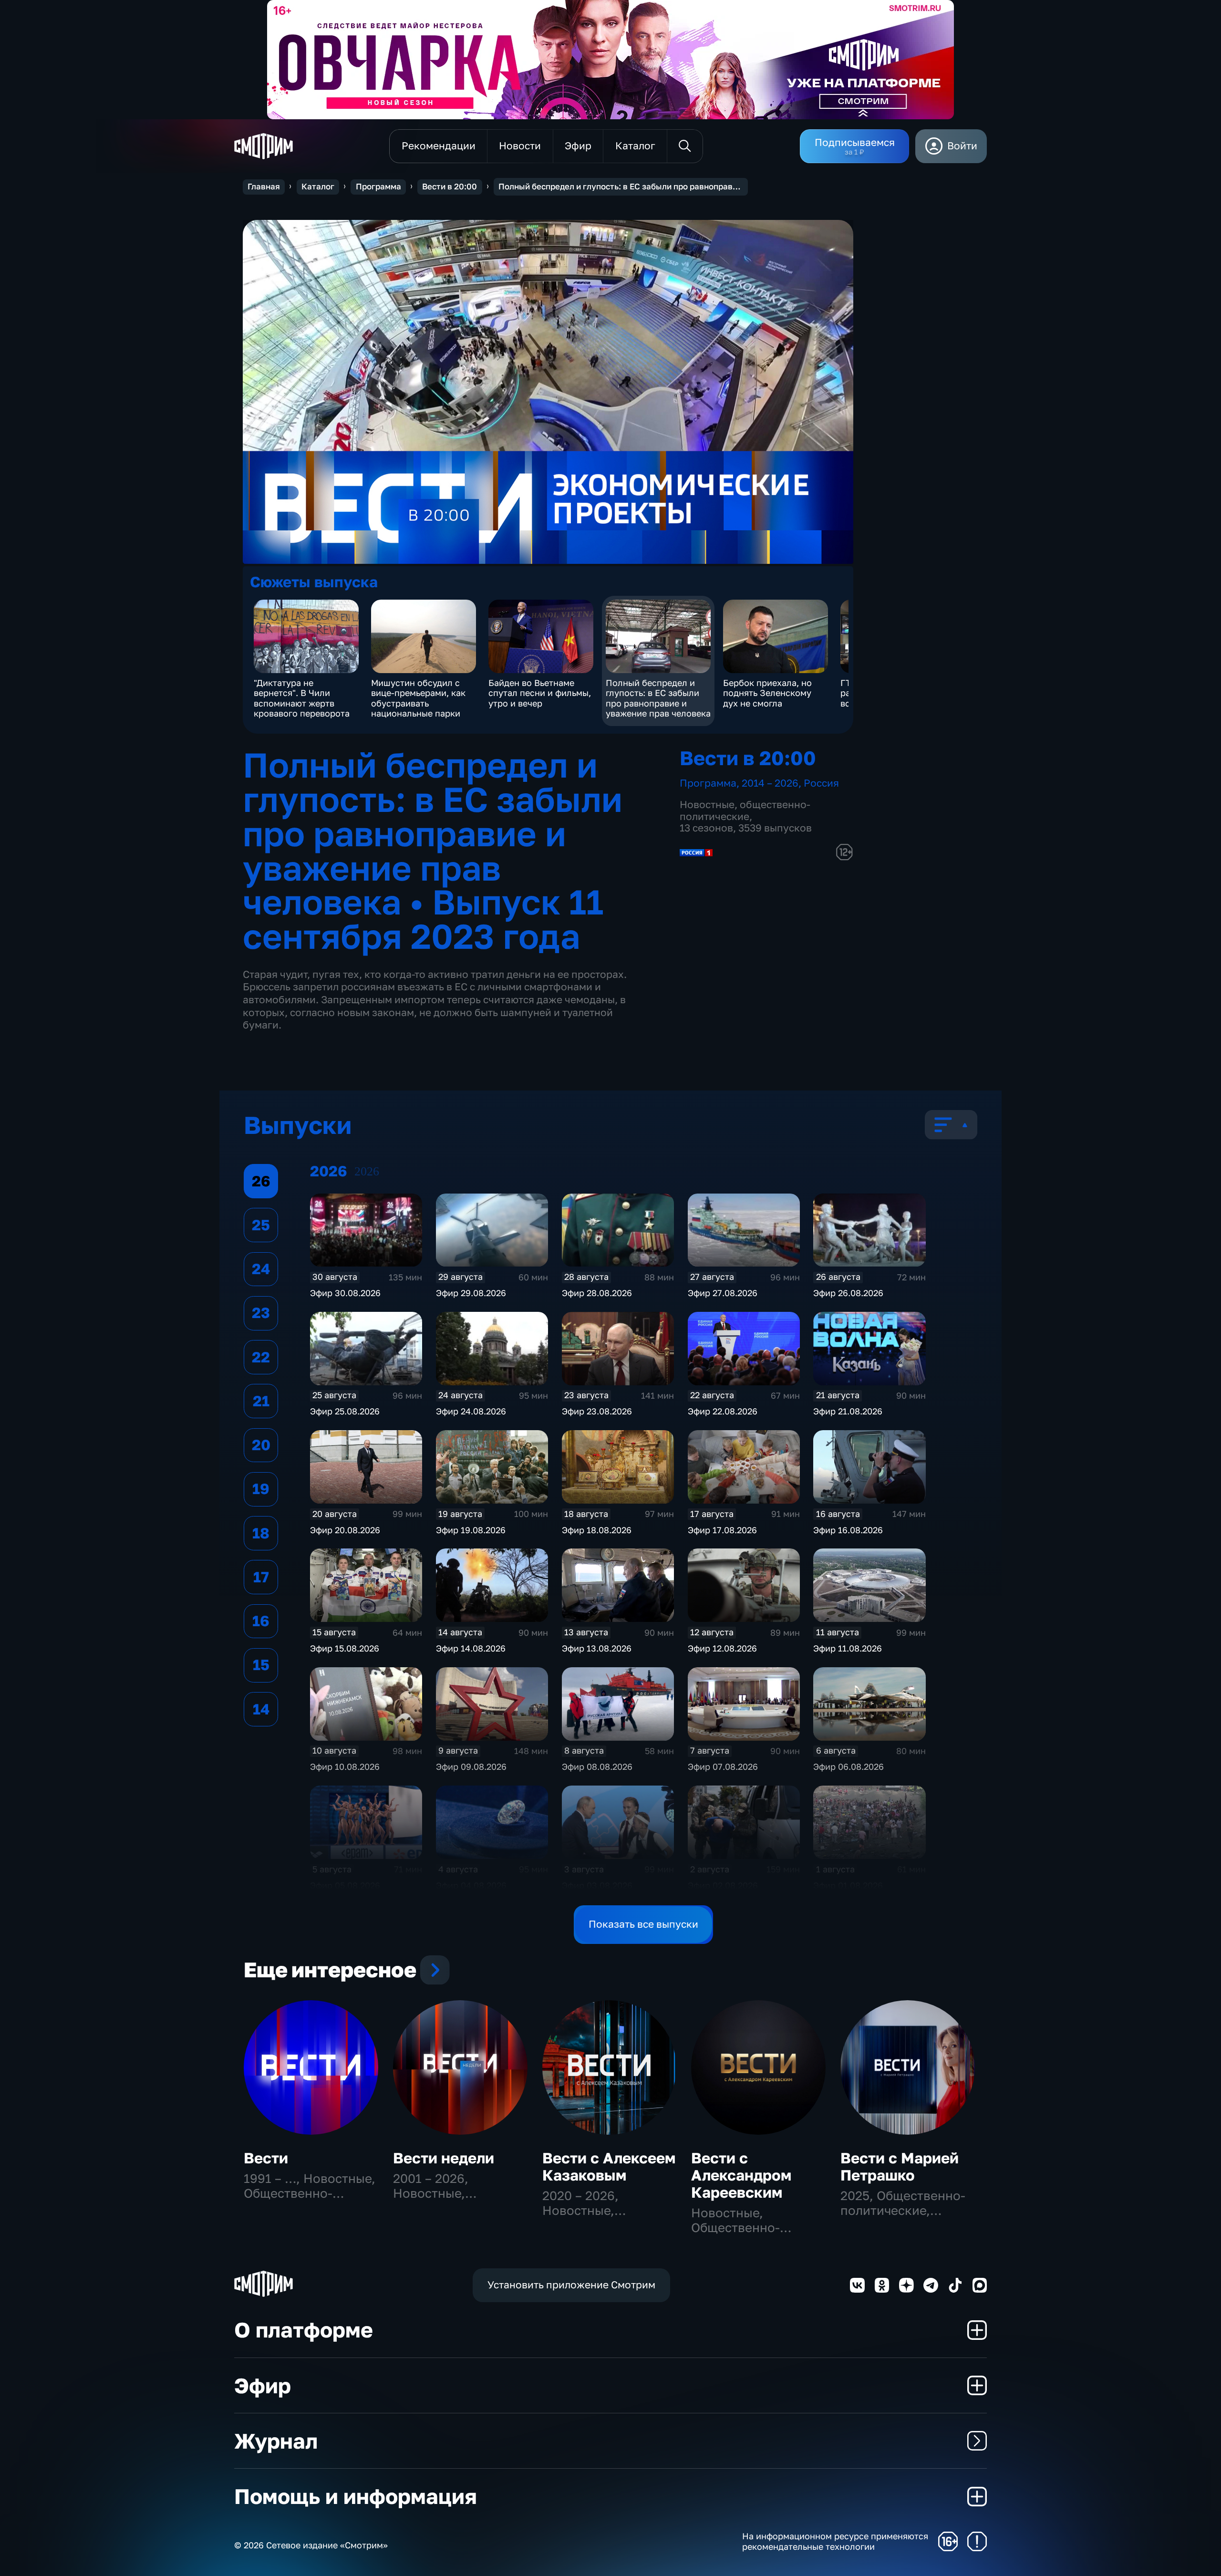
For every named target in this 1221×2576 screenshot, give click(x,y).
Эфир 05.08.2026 (345, 1885)
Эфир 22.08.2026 (723, 1411)
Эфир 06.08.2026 (848, 1766)
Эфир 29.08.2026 (471, 1293)
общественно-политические (745, 810)
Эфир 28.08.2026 (597, 1293)
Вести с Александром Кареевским (741, 2175)
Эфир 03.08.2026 (597, 1885)
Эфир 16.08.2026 (848, 1530)
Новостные (707, 805)
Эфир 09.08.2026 (471, 1766)
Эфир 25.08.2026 (345, 1411)
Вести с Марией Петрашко (900, 2166)
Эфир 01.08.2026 (848, 1885)
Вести (266, 2158)
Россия (821, 783)
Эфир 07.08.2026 (723, 1766)
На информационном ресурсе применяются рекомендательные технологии (835, 2541)
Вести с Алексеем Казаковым (609, 2166)
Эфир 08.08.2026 (597, 1766)
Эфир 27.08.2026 (723, 1293)
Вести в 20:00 (450, 187)
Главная (264, 187)
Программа (378, 187)
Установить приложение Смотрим (571, 2285)
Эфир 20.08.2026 (345, 1530)
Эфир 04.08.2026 (471, 1885)
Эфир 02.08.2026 (723, 1885)
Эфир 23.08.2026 (597, 1411)
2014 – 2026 (770, 783)
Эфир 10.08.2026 (345, 1766)
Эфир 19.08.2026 (471, 1530)
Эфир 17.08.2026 (722, 1530)
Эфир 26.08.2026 (848, 1293)
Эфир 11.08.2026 (848, 1648)
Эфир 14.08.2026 (471, 1648)
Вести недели (444, 2158)
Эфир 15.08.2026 (345, 1648)
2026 (367, 1171)
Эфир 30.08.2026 (345, 1293)
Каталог (318, 187)
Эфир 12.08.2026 (722, 1648)
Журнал (276, 2441)
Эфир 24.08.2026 (471, 1411)
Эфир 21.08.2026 (848, 1411)
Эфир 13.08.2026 (597, 1648)
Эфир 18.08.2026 (597, 1530)
